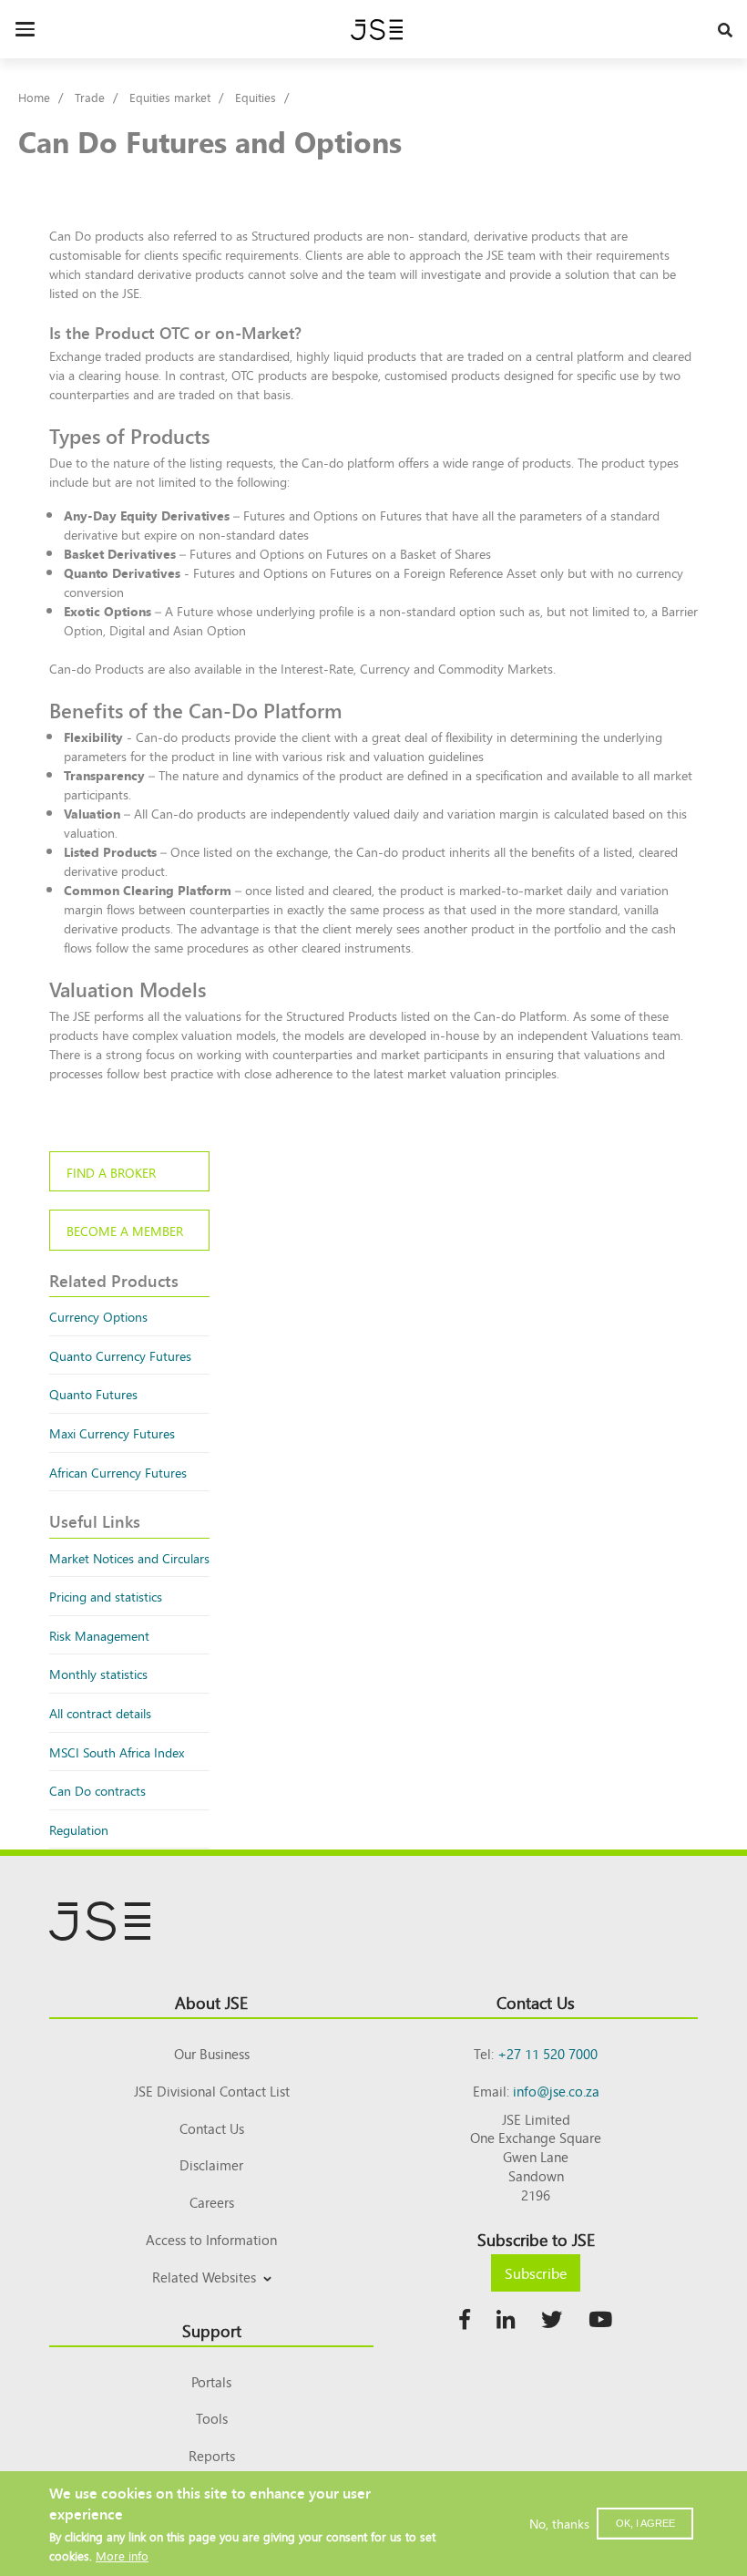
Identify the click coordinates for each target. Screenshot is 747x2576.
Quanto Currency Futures (120, 1355)
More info (122, 2555)
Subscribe (536, 2272)
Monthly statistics (98, 1673)
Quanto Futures (93, 1393)
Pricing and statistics (106, 1596)
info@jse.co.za (556, 2091)
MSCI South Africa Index (117, 1752)
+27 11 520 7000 (547, 2053)
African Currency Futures (118, 1472)
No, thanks (559, 2523)
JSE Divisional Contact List (212, 2091)
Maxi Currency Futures (112, 1432)
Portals (211, 2381)
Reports (212, 2455)
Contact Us (212, 2128)
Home (34, 97)
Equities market (170, 97)
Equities (256, 97)
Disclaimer (211, 2164)
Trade (90, 97)
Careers (212, 2202)
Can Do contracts (97, 1790)
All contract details (100, 1712)
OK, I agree (645, 2523)
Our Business (212, 2053)
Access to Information (211, 2239)
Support (212, 2330)
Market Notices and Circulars (129, 1557)
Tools (212, 2418)
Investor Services (212, 2298)
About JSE (211, 2002)
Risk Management (99, 1635)
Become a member (125, 1230)
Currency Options (98, 1316)
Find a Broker (111, 1172)
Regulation (79, 1829)
